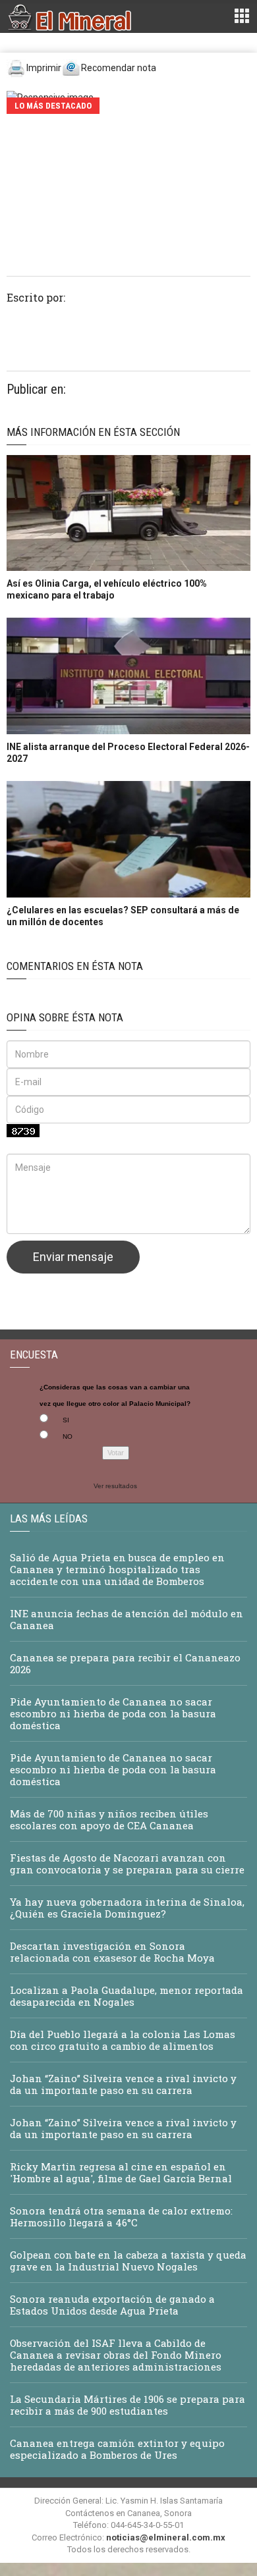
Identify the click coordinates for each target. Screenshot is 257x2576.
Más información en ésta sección (93, 432)
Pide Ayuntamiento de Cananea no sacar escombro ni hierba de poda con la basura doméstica (113, 1713)
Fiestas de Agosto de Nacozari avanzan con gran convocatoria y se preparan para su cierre (127, 1864)
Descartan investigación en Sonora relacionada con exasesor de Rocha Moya (112, 1952)
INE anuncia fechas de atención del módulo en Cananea (127, 1619)
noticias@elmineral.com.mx (166, 2537)
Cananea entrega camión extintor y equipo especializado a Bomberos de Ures (117, 2449)
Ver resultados (115, 1486)
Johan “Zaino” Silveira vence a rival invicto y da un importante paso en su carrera (123, 2084)
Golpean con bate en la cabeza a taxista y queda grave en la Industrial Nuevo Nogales (128, 2261)
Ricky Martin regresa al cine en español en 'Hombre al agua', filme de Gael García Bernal (121, 2172)
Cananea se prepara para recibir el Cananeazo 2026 (125, 1663)
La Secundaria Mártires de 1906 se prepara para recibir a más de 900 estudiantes (128, 2405)
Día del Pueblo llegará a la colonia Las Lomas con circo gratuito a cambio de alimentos (123, 2040)
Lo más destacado (53, 106)
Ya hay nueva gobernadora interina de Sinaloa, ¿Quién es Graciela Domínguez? (127, 1908)
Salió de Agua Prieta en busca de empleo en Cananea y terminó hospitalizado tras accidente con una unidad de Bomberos (117, 1569)
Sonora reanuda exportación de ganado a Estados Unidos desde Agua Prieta (112, 2305)
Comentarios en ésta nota (75, 966)
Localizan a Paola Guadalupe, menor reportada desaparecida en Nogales (127, 1996)
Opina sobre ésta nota (65, 1017)
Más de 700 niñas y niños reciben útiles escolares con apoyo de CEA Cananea (109, 1819)
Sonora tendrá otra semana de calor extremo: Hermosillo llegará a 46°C (121, 2216)
